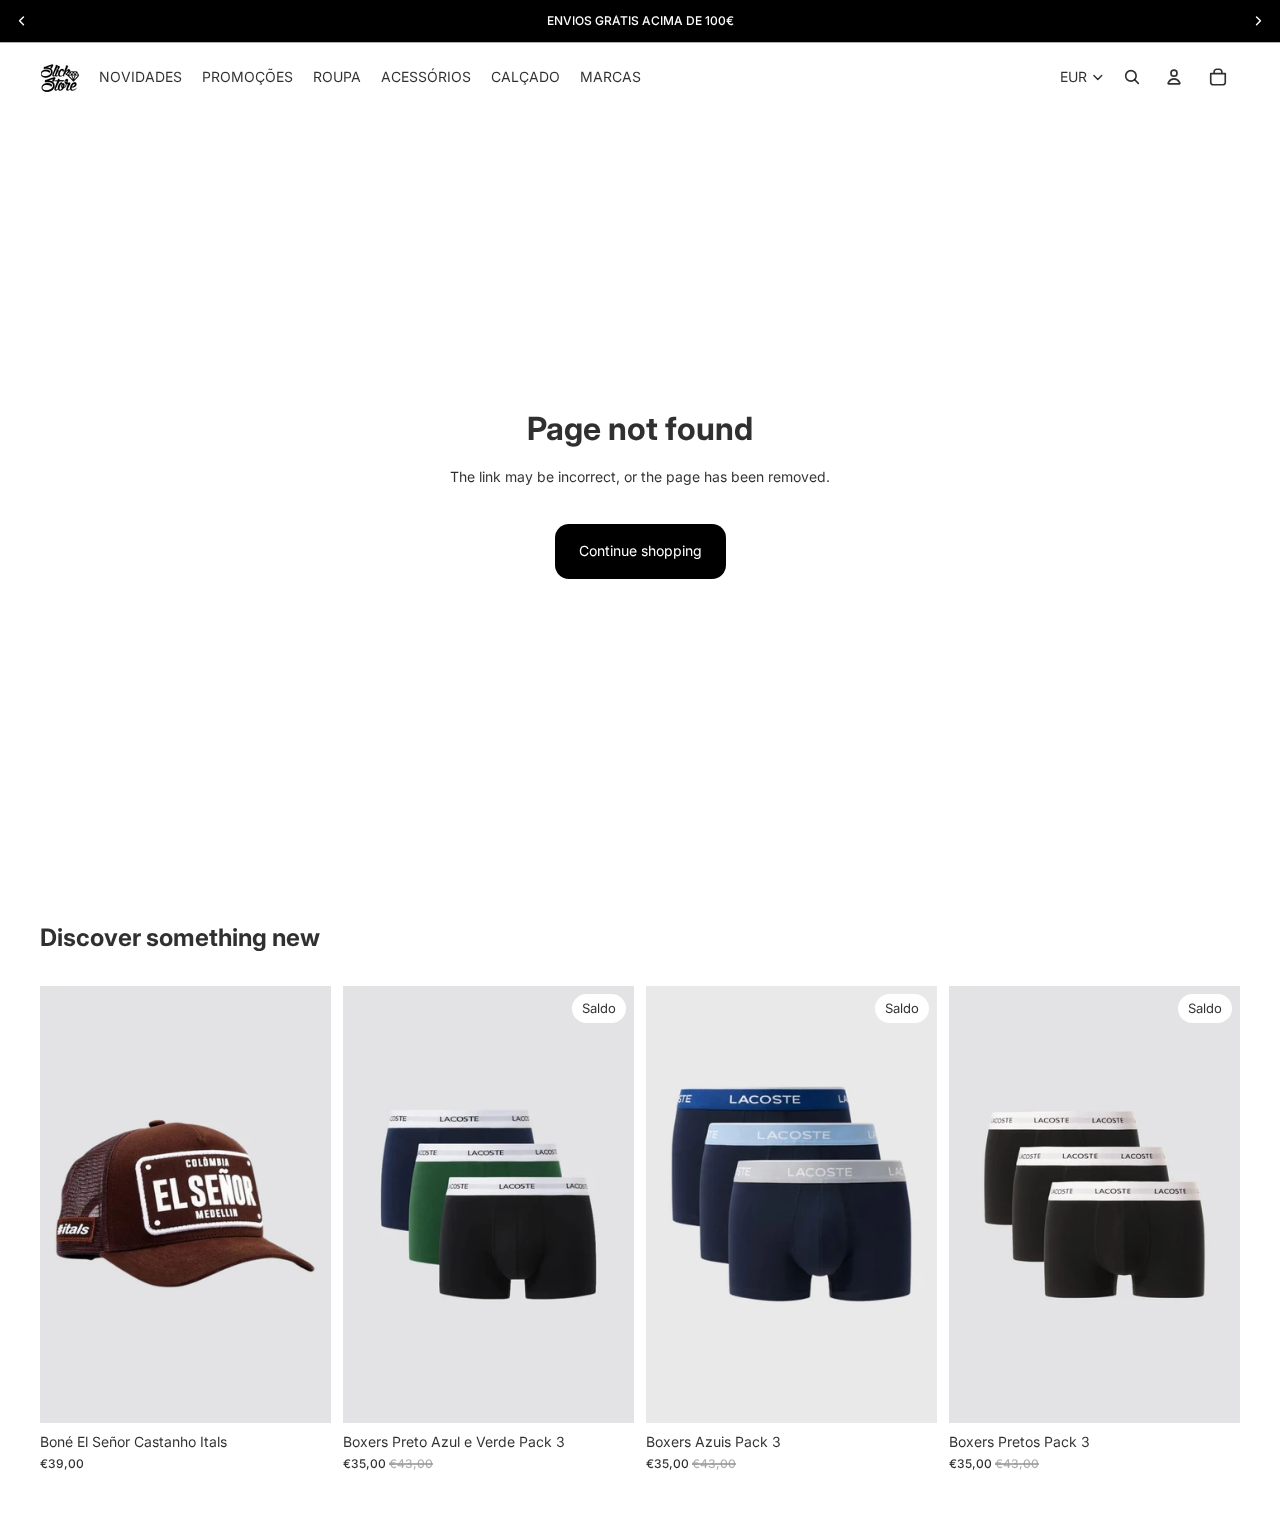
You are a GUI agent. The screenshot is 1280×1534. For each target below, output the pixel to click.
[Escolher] (603, 1392)
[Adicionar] (300, 1392)
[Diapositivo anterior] (373, 1205)
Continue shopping (640, 550)
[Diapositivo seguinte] (604, 1205)
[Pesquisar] (1132, 77)
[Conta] (1174, 77)
